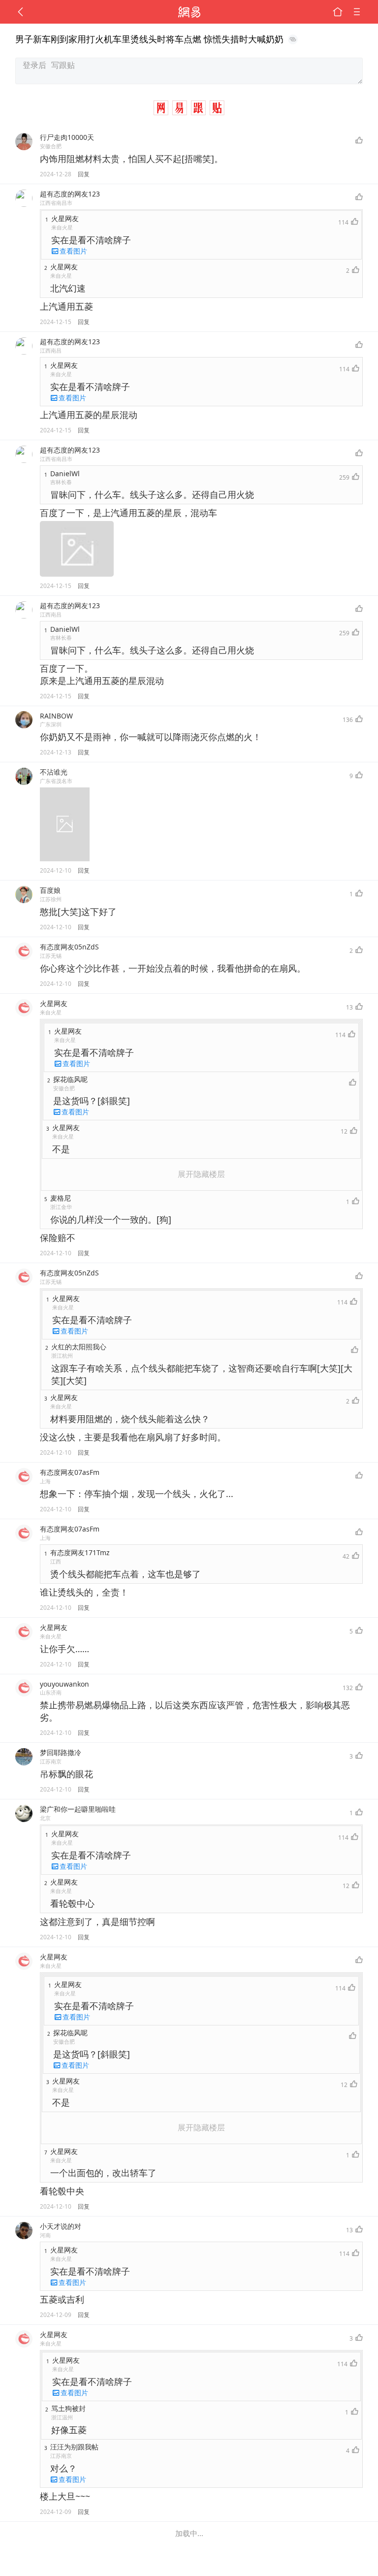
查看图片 (73, 251)
